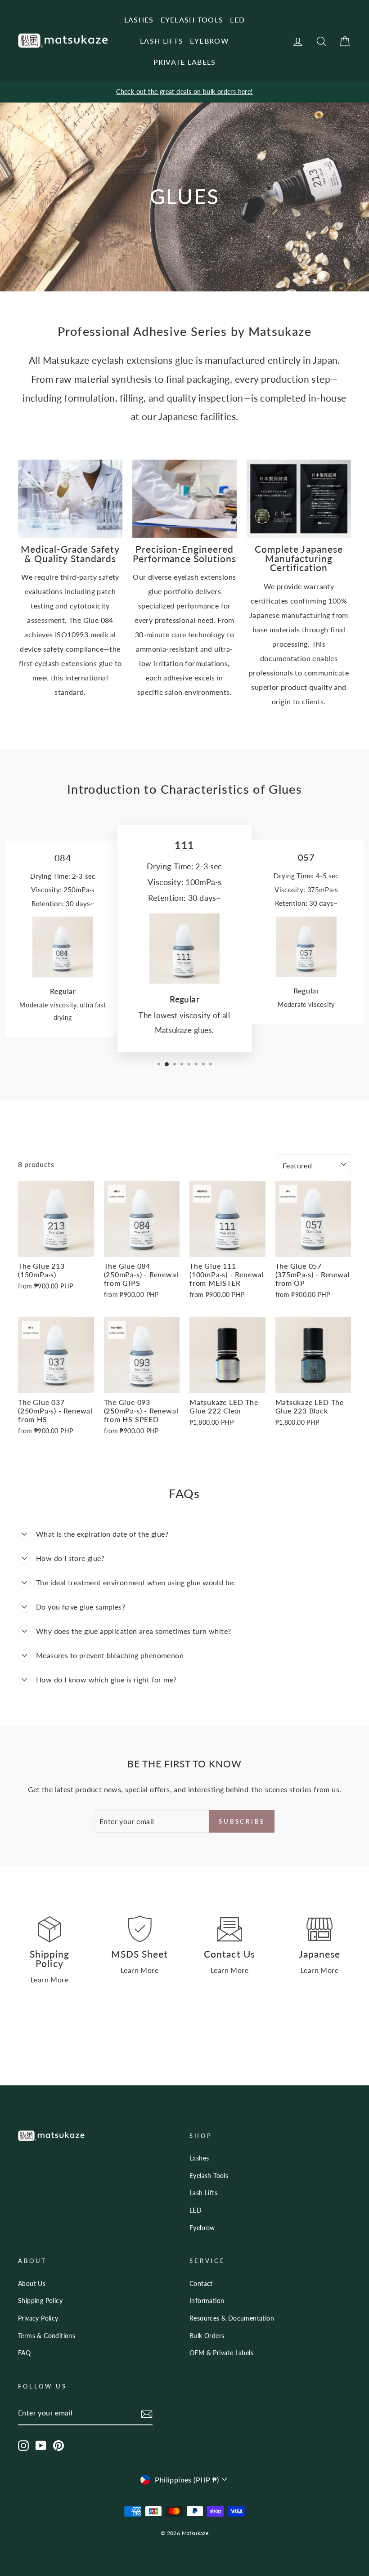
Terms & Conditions (47, 2336)
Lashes (199, 2158)
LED (237, 20)
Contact (201, 2284)
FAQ (24, 2353)
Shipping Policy (40, 2301)
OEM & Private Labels (221, 2353)
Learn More (49, 1979)
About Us (32, 2284)
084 (63, 858)
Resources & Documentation (232, 2318)
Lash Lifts (203, 2193)
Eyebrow (202, 2228)
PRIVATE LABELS (185, 62)
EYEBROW (209, 41)
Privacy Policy (38, 2318)
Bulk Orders (207, 2336)
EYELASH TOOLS (192, 20)
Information (207, 2301)
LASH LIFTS (162, 41)
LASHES (139, 20)
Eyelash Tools (209, 2176)
